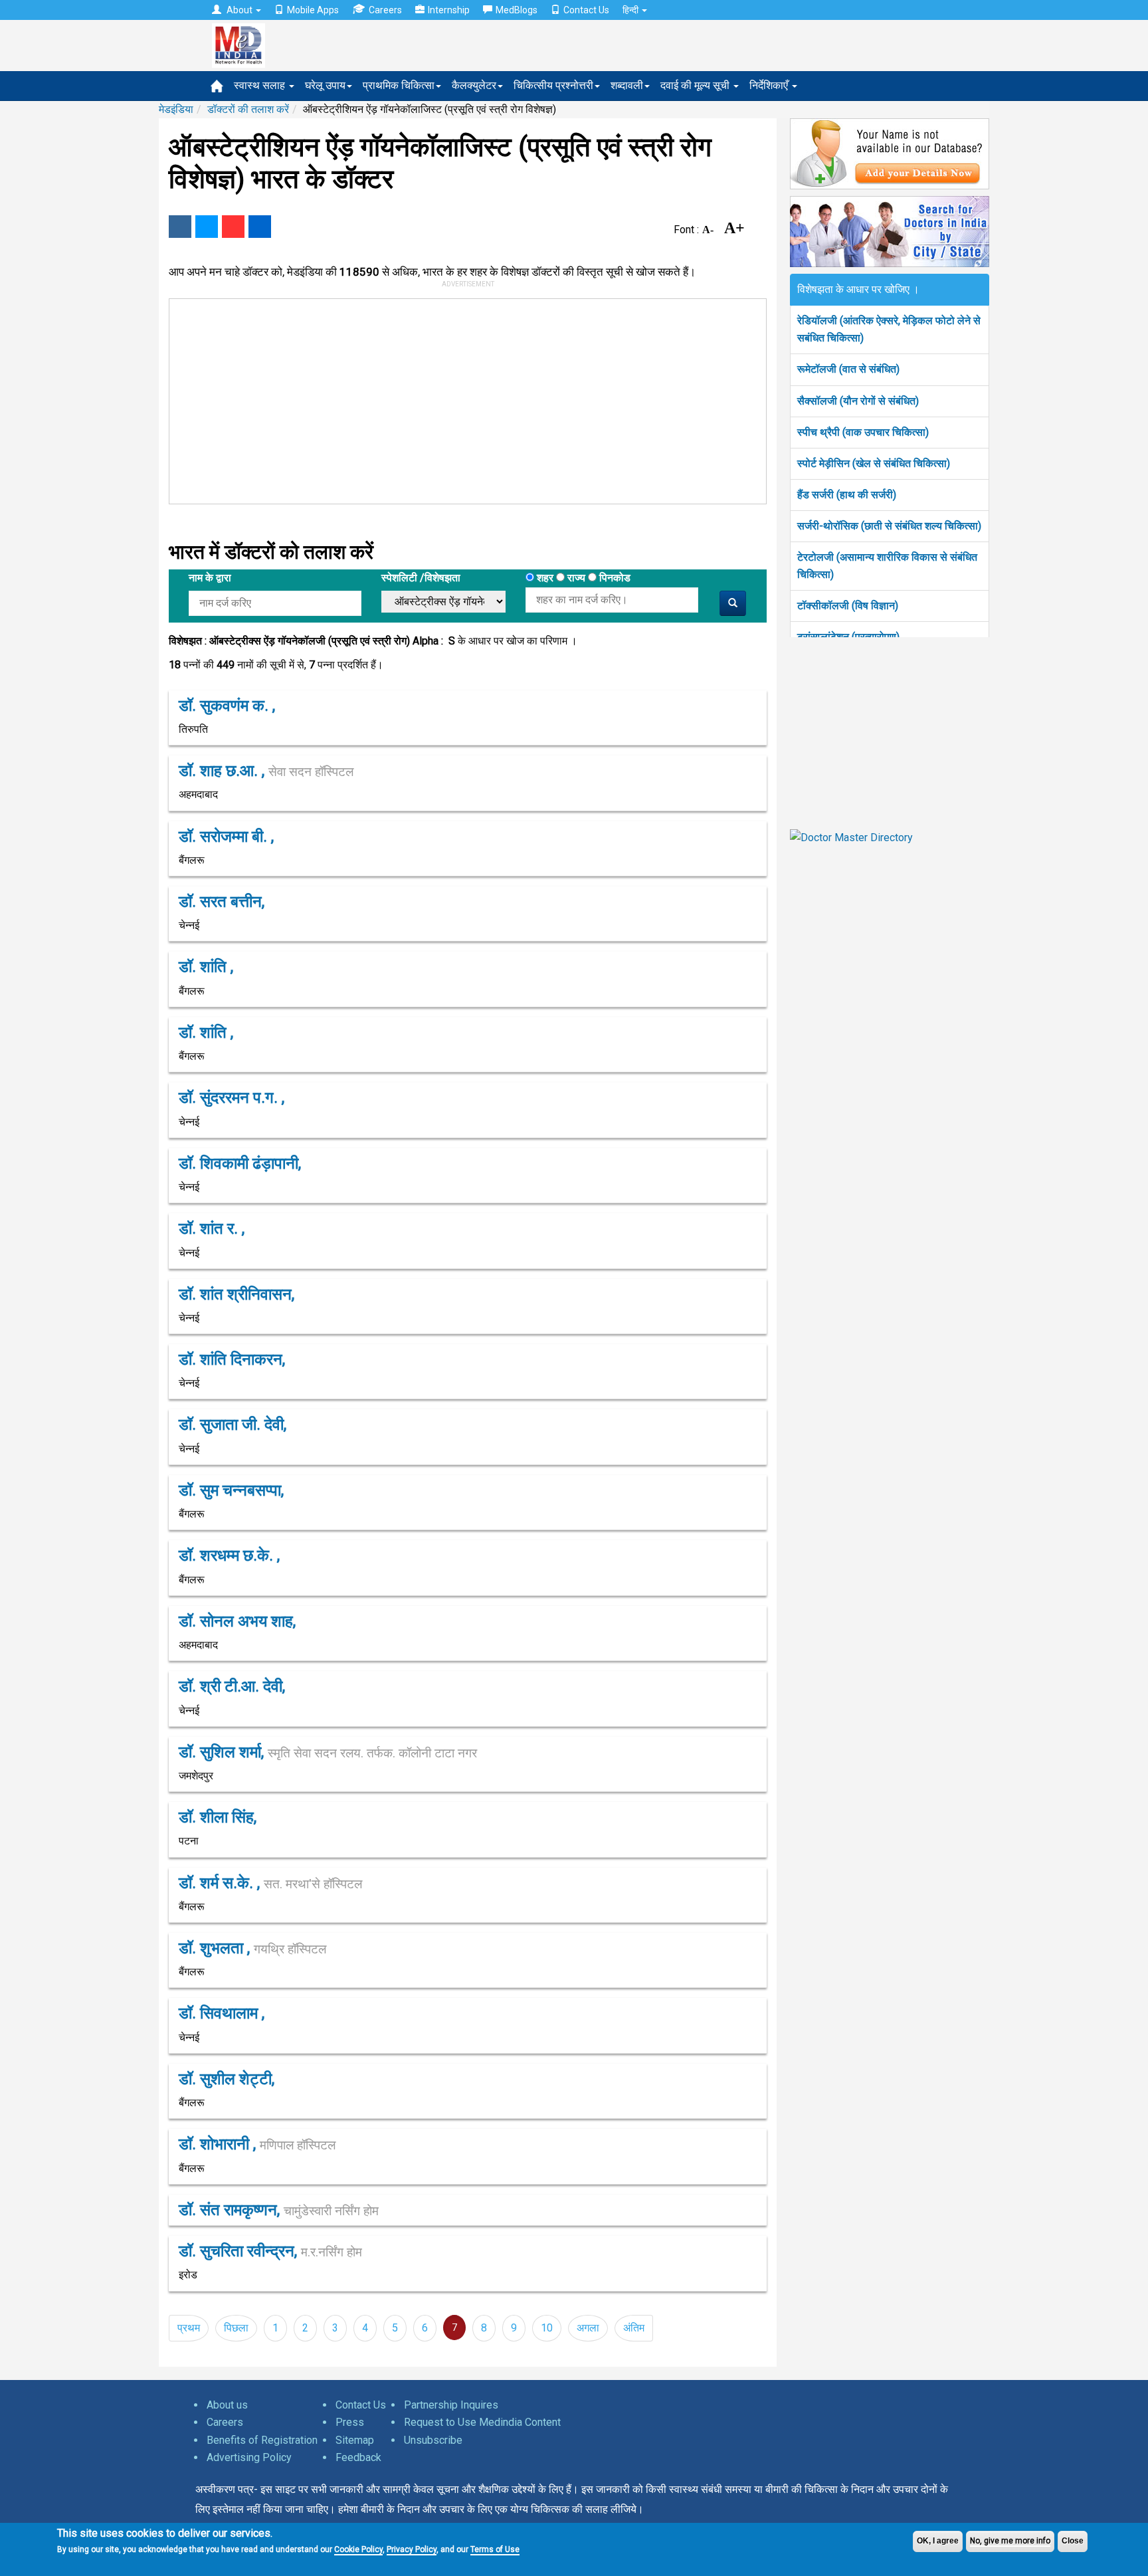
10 (547, 2328)
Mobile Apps (313, 10)
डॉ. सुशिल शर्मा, (328, 1752)
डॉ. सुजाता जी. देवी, (233, 1425)
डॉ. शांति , (206, 967)
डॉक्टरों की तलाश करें (248, 109)
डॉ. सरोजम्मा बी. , (226, 837)
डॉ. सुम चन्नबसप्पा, (231, 1490)
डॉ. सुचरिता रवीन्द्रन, (270, 2251)
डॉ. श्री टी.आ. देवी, (232, 1686)
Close (1073, 2541)
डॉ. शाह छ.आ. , (266, 771)
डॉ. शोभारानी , (257, 2144)
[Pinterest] (233, 227)
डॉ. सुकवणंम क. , (227, 706)
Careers (385, 10)
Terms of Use (495, 2549)
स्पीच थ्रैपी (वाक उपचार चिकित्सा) (863, 432)
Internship (449, 10)
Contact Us (586, 10)
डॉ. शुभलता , (252, 1948)
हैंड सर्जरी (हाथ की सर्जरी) (847, 495)
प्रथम (189, 2328)
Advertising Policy (249, 2457)
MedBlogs (517, 10)
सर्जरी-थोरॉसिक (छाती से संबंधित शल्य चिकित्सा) (889, 526)
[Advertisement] (462, 399)
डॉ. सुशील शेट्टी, (227, 2079)
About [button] (239, 10)
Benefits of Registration (262, 2440)
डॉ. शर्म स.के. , (270, 1883)
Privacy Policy (412, 2549)
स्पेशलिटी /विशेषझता (421, 578)
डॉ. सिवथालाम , (222, 2013)
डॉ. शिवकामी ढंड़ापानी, (240, 1163)
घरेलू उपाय (325, 85)
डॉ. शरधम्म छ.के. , (229, 1555)
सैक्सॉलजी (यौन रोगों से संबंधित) (858, 401)
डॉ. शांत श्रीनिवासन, (237, 1294)
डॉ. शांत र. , (212, 1229)
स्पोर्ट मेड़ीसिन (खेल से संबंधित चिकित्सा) (874, 463)
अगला (588, 2328)
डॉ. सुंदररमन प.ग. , (232, 1098)
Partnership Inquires (451, 2405)
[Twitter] (207, 227)
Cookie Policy (358, 2549)
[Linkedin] (260, 227)
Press (350, 2422)
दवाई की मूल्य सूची (696, 85)
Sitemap (355, 2440)
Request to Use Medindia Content (482, 2422)
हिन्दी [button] (631, 10)
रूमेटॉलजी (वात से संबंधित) (848, 369)
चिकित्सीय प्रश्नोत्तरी (553, 85)
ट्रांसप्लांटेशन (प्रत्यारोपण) (848, 637)
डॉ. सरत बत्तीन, (222, 902)
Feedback (358, 2457)
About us (227, 2405)
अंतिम (634, 2328)
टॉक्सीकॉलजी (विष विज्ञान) (848, 606)
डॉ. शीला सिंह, (218, 1817)
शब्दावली (627, 85)
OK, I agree (938, 2541)
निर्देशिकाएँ (770, 85)
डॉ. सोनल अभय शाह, (237, 1621)
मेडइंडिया (176, 109)
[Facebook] (180, 227)
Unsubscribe (433, 2440)
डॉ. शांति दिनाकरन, (232, 1359)
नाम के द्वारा (210, 578)
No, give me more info (1010, 2541)
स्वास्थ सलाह (261, 85)
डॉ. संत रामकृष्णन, (279, 2210)
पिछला (236, 2328)
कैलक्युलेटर (474, 85)
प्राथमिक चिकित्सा (399, 85)
